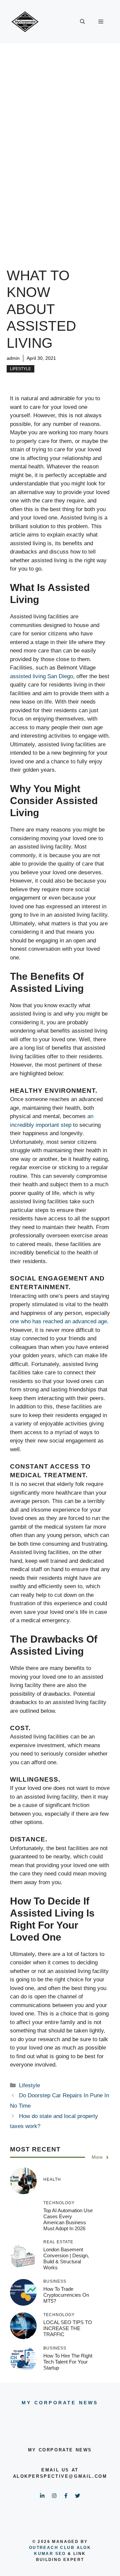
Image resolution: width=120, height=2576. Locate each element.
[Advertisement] (60, 107)
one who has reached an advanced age (58, 1321)
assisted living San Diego (41, 676)
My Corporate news (60, 2403)
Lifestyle (20, 369)
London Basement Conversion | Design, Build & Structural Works (66, 2258)
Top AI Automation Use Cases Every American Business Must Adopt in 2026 (68, 2219)
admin (13, 358)
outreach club (52, 2548)
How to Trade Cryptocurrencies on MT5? (66, 2295)
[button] (82, 22)
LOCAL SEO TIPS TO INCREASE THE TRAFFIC (68, 2328)
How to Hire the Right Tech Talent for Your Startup (68, 2362)
